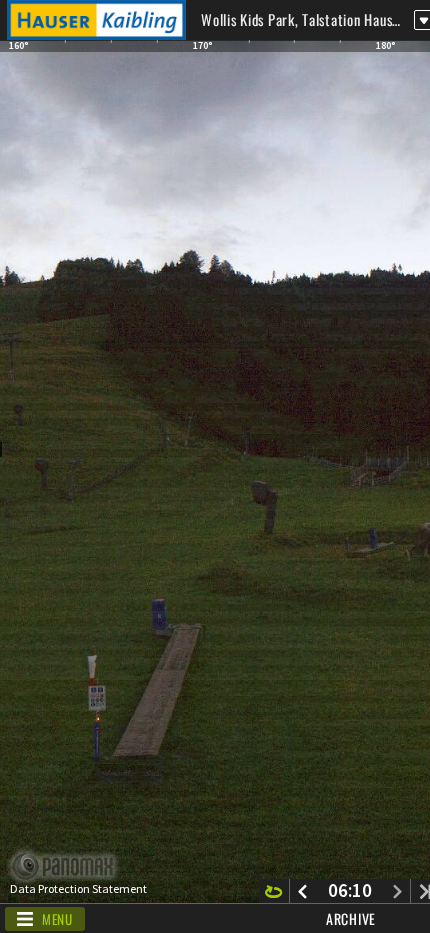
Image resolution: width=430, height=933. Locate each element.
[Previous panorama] (302, 891)
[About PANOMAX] (73, 866)
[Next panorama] (397, 891)
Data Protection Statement (78, 889)
